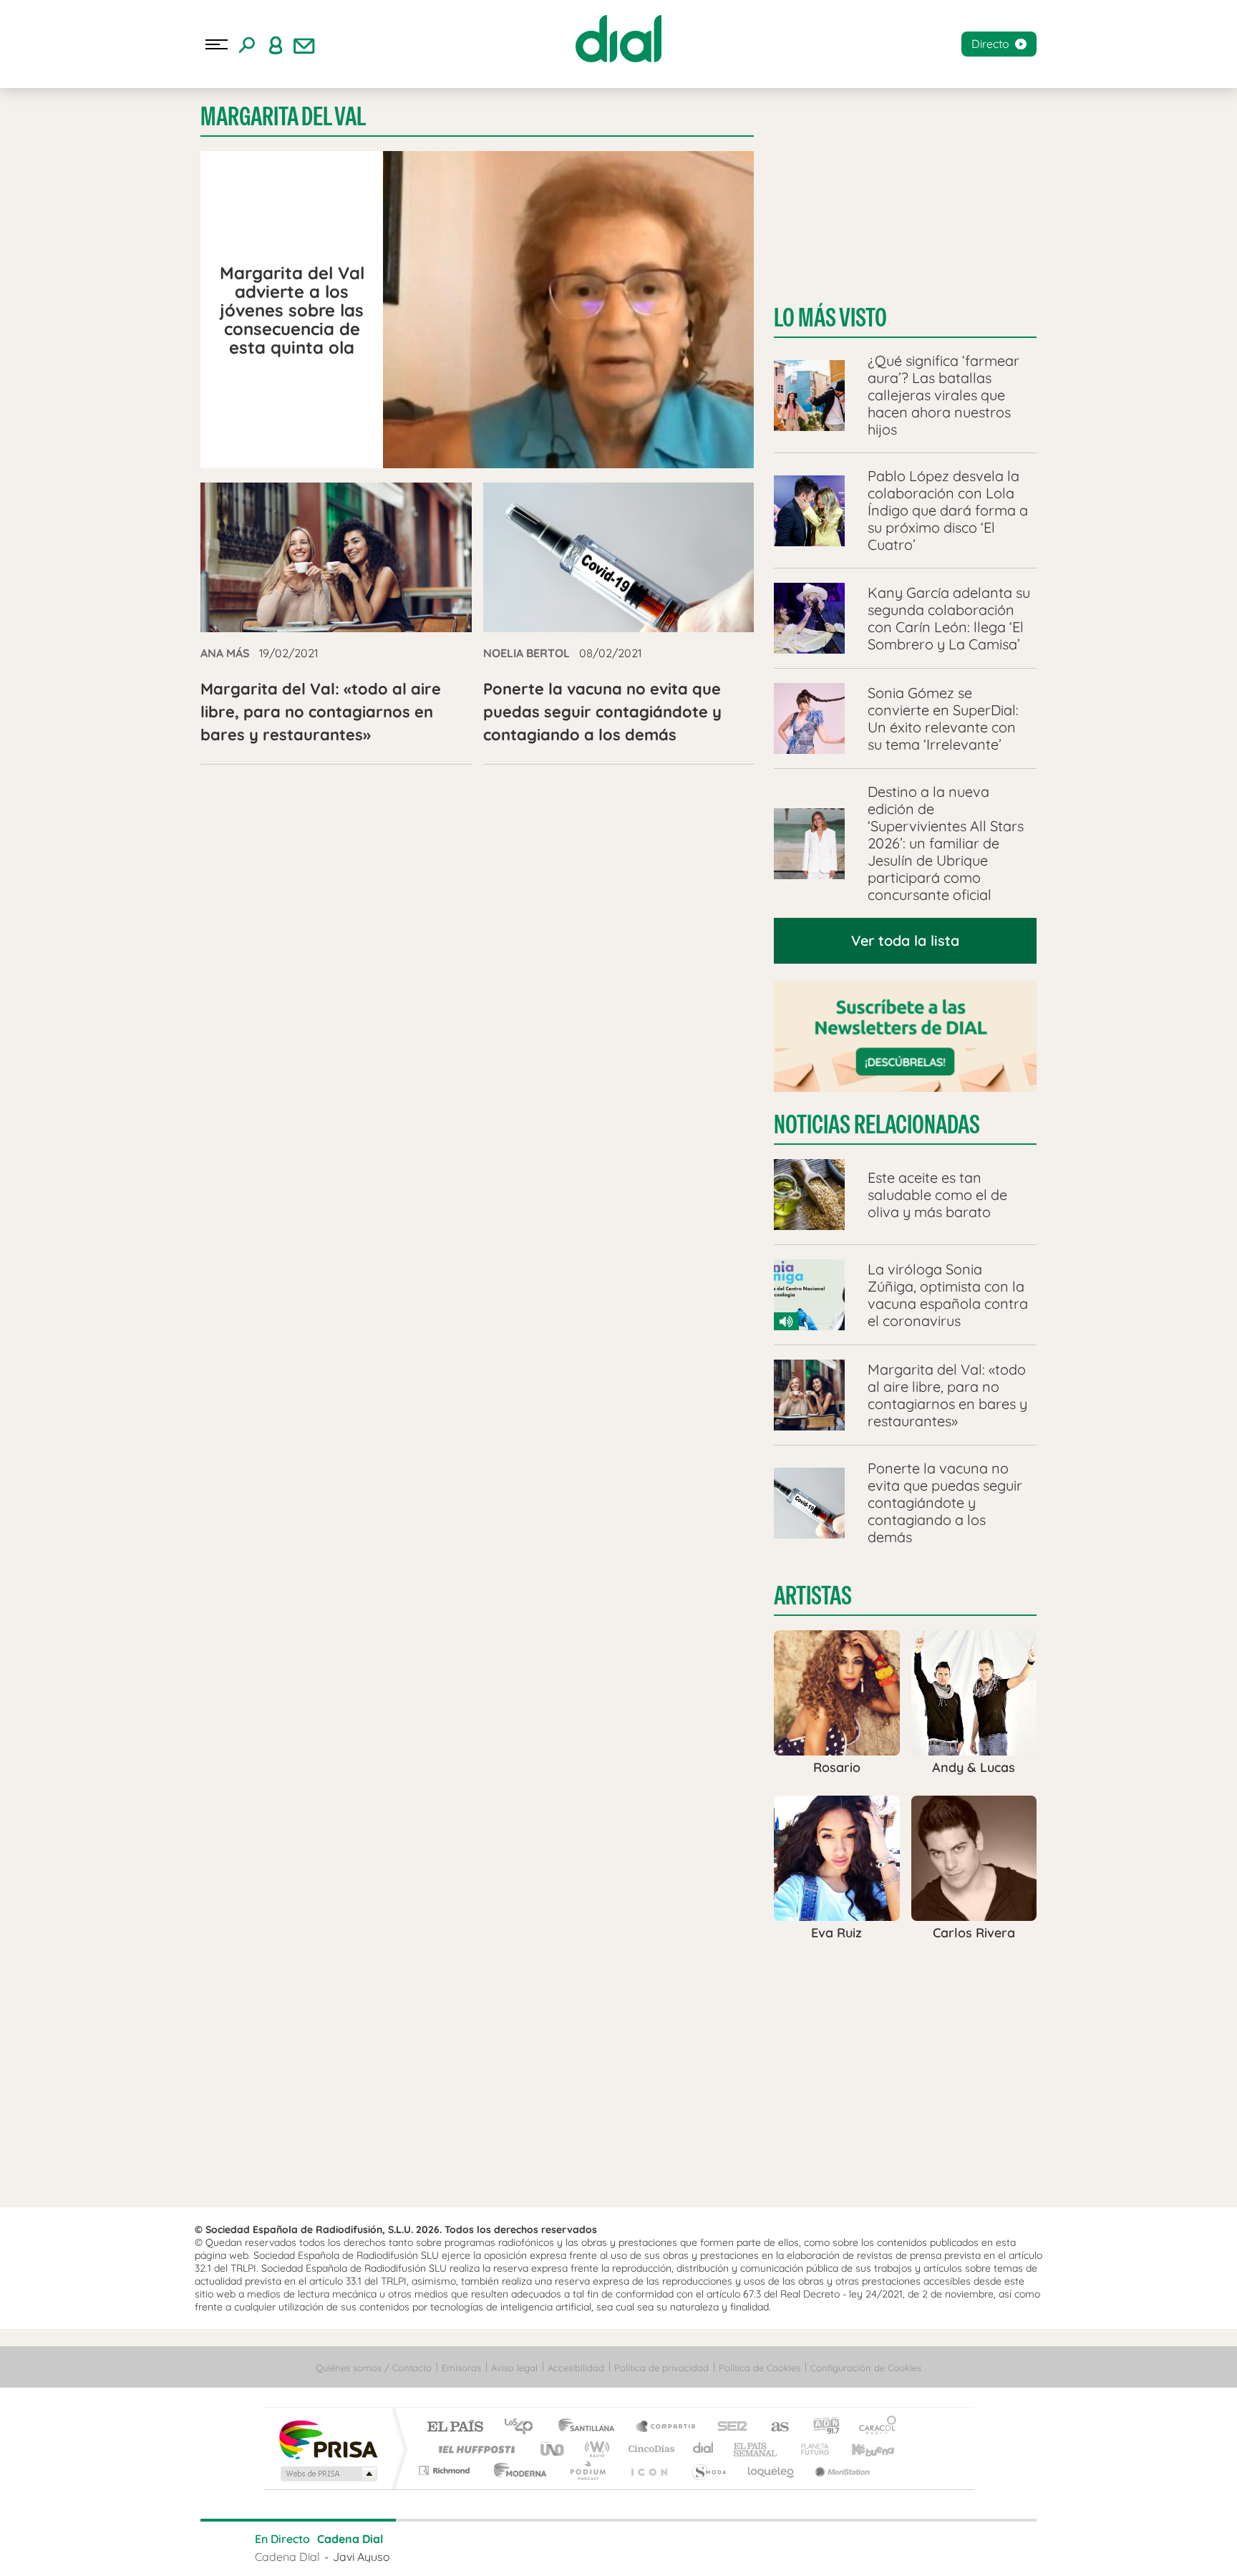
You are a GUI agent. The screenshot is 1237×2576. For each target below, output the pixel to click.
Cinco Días (649, 2449)
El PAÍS (455, 2427)
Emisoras (461, 2368)
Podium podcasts (587, 2470)
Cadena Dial (704, 2449)
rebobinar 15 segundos (577, 2547)
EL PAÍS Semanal (756, 2449)
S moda (708, 2470)
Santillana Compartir (666, 2427)
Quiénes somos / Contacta (374, 2368)
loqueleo (772, 2470)
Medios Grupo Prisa (328, 2474)
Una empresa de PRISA (328, 2439)
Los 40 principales (524, 2427)
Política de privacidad (661, 2368)
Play (618, 2547)
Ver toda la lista (905, 940)
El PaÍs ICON (649, 2470)
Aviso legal (514, 2368)
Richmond (446, 2470)
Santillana (591, 2427)
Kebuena (860, 2449)
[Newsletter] (304, 44)
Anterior (535, 2547)
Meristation (840, 2470)
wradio (595, 2449)
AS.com (773, 2427)
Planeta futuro (809, 2449)
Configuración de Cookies (866, 2368)
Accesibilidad (576, 2368)
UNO (553, 2449)
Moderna (516, 2470)
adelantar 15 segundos (660, 2547)
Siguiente (702, 2547)
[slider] (618, 2520)
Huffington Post (474, 2449)
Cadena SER (728, 2427)
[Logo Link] (618, 39)
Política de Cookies (760, 2368)
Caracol (873, 2427)
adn (821, 2427)
